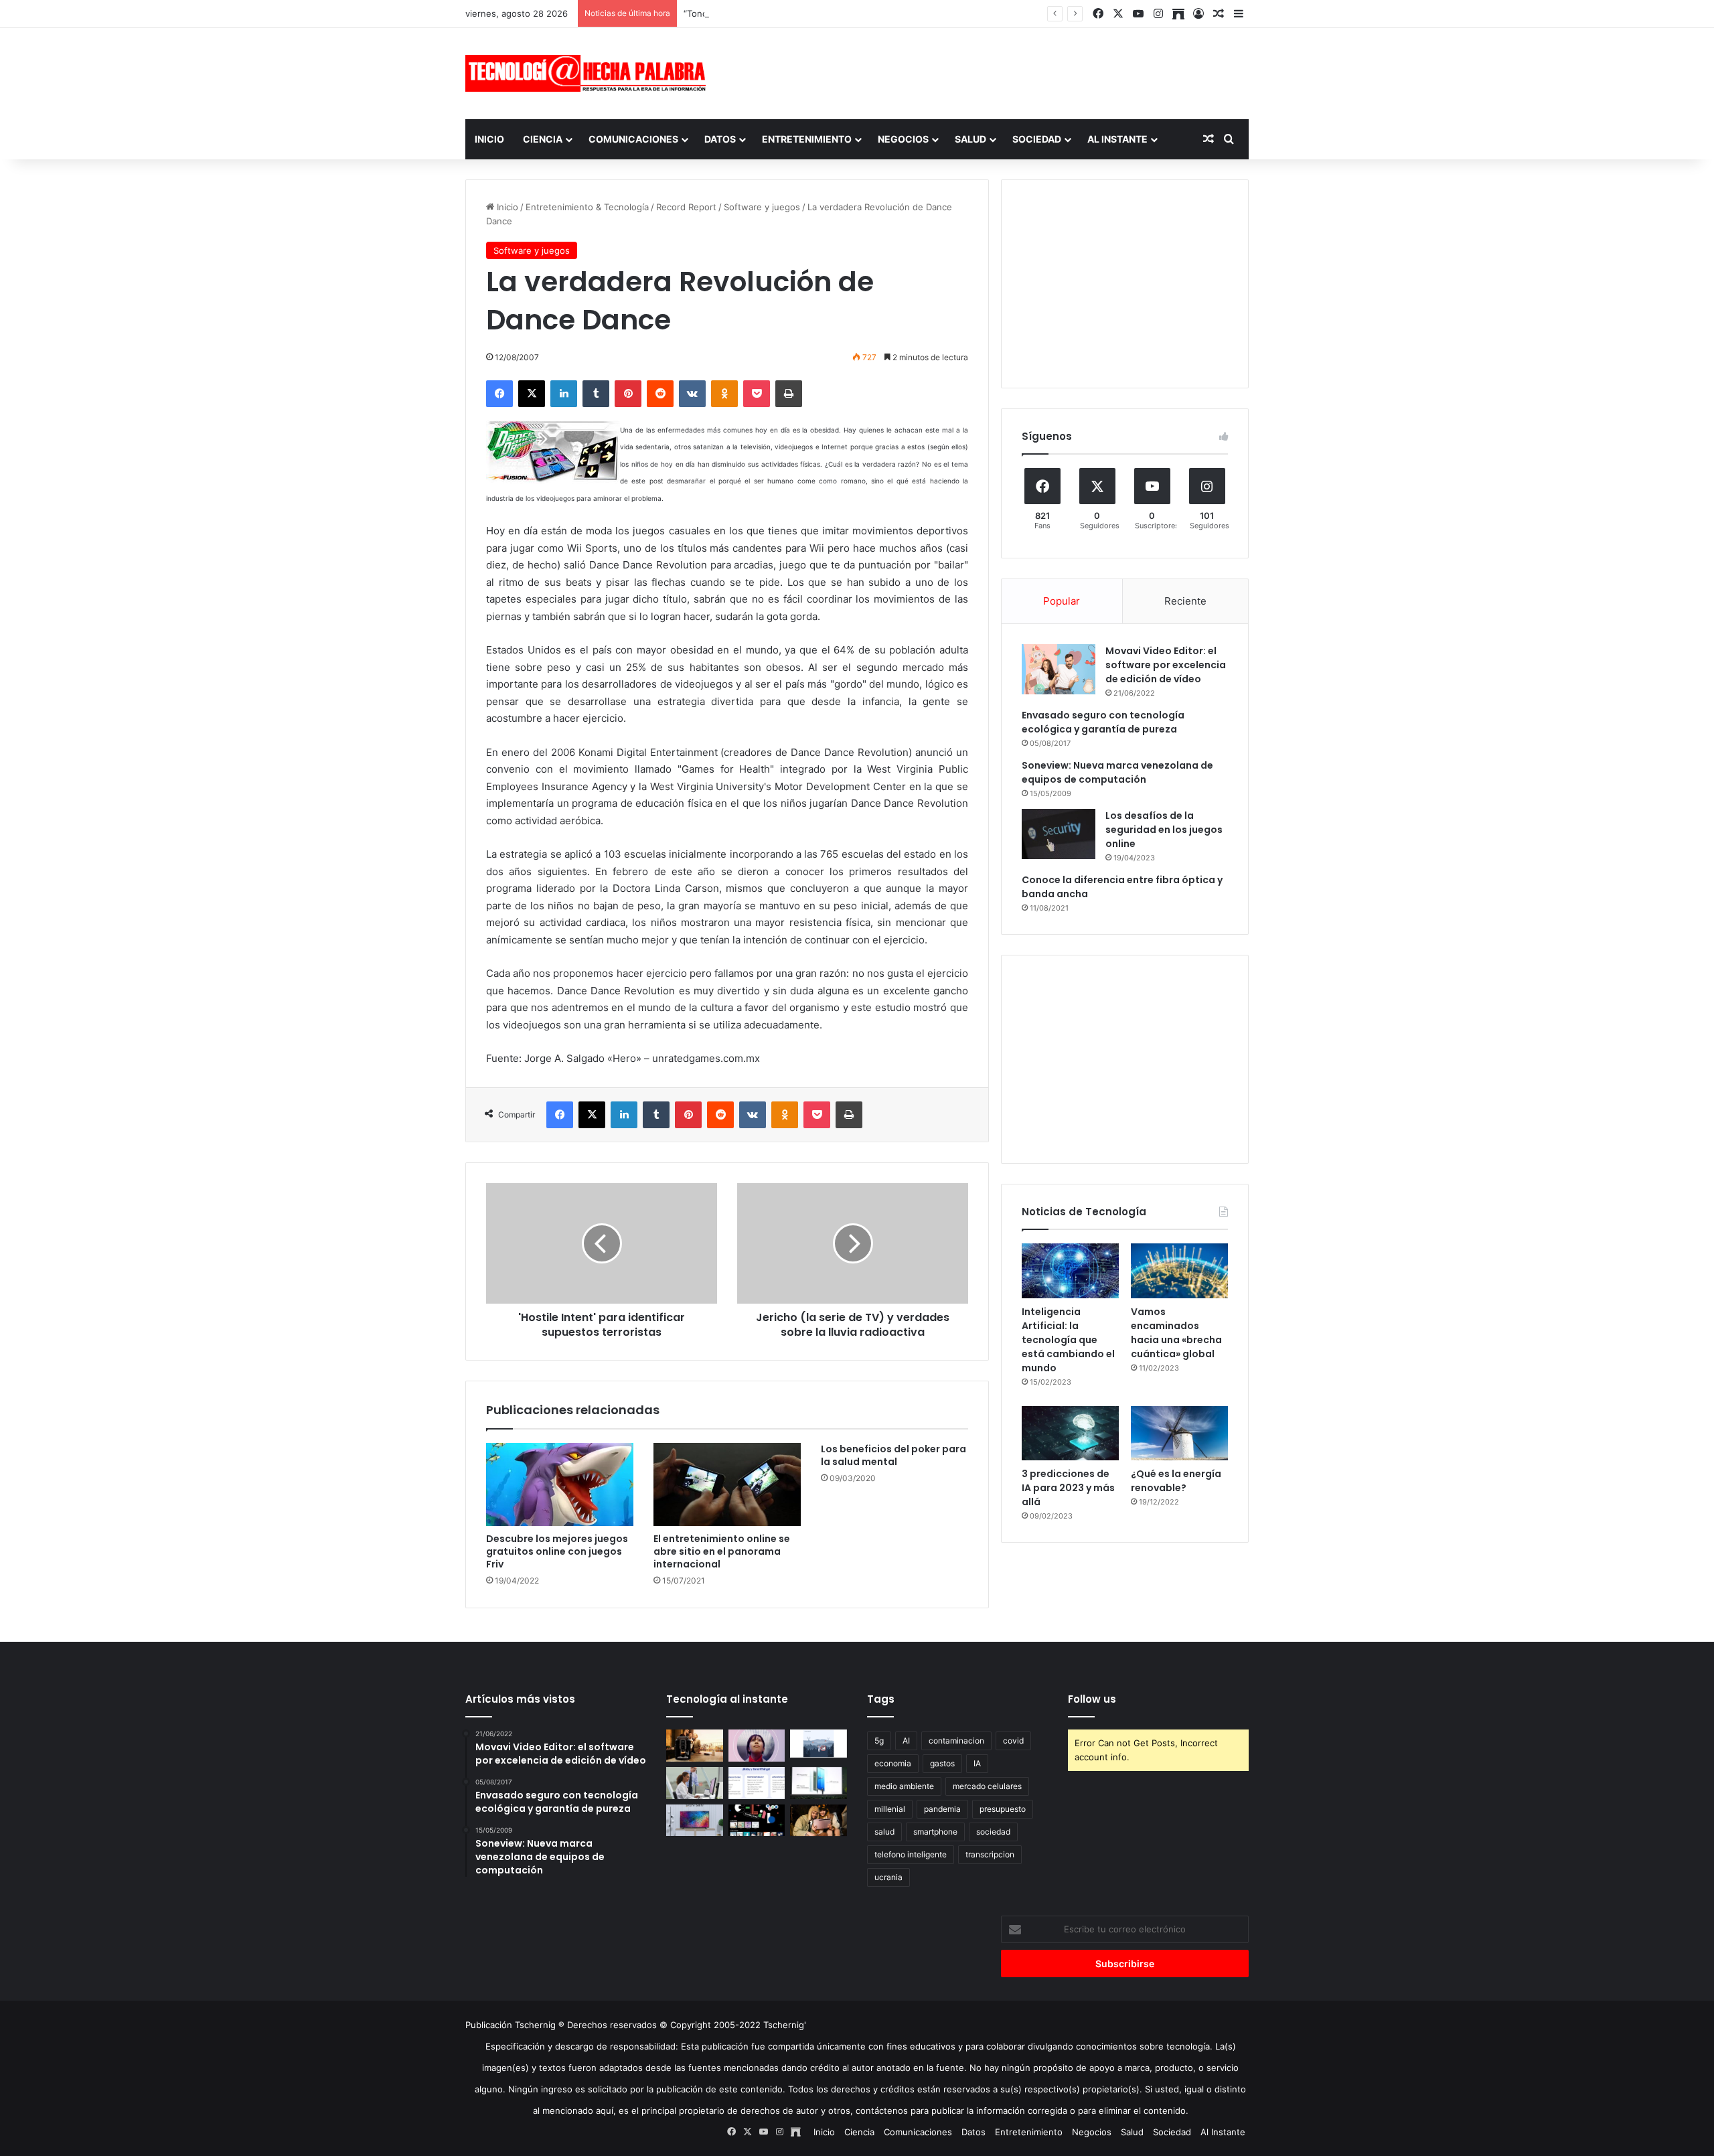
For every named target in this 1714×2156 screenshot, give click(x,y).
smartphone (935, 1832)
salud (884, 1832)
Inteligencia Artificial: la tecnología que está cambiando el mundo (1068, 1340)
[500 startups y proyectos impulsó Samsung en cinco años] (757, 1821)
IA (977, 1763)
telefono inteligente (911, 1854)
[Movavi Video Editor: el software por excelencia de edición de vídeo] (1059, 669)
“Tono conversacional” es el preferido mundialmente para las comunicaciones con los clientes (879, 13)
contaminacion (956, 1741)
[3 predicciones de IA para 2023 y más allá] (1070, 1434)
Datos (720, 139)
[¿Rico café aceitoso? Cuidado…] (695, 1746)
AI (906, 1741)
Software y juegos (762, 207)
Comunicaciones (633, 139)
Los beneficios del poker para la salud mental (893, 1455)
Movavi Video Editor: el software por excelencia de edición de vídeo (1166, 665)
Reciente (1185, 601)
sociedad (993, 1832)
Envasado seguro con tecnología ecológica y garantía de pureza (1103, 722)
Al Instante (1117, 139)
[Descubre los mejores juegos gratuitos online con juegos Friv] (560, 1484)
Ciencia (543, 139)
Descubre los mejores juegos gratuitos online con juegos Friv (557, 1551)
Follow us (1092, 1699)
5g (879, 1741)
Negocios (903, 139)
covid (1013, 1741)
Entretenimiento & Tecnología (587, 207)
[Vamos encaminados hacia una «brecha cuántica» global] (1179, 1271)
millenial (890, 1809)
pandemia (942, 1809)
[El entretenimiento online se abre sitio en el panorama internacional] (727, 1484)
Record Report (686, 207)
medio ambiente (904, 1786)
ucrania (888, 1877)
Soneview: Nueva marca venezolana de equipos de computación (1117, 772)
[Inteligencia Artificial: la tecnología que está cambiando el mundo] (1070, 1271)
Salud (970, 139)
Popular (1062, 601)
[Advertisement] (991, 72)
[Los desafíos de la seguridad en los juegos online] (1059, 834)
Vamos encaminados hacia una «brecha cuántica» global (1176, 1333)
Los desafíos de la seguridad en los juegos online (1164, 830)
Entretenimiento (807, 139)
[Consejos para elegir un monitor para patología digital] (695, 1783)
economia (893, 1763)
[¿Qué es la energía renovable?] (1179, 1434)
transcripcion (990, 1854)
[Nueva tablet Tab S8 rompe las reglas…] (819, 1821)
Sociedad (1037, 139)
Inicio (489, 139)
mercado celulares (987, 1786)
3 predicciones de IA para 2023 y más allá (1068, 1488)
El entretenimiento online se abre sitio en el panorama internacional (722, 1551)
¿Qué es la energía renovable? (1176, 1481)
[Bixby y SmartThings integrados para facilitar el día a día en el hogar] (757, 1783)
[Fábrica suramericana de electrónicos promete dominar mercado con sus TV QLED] (695, 1821)
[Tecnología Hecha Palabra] (589, 73)
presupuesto (1003, 1809)
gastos (942, 1763)
